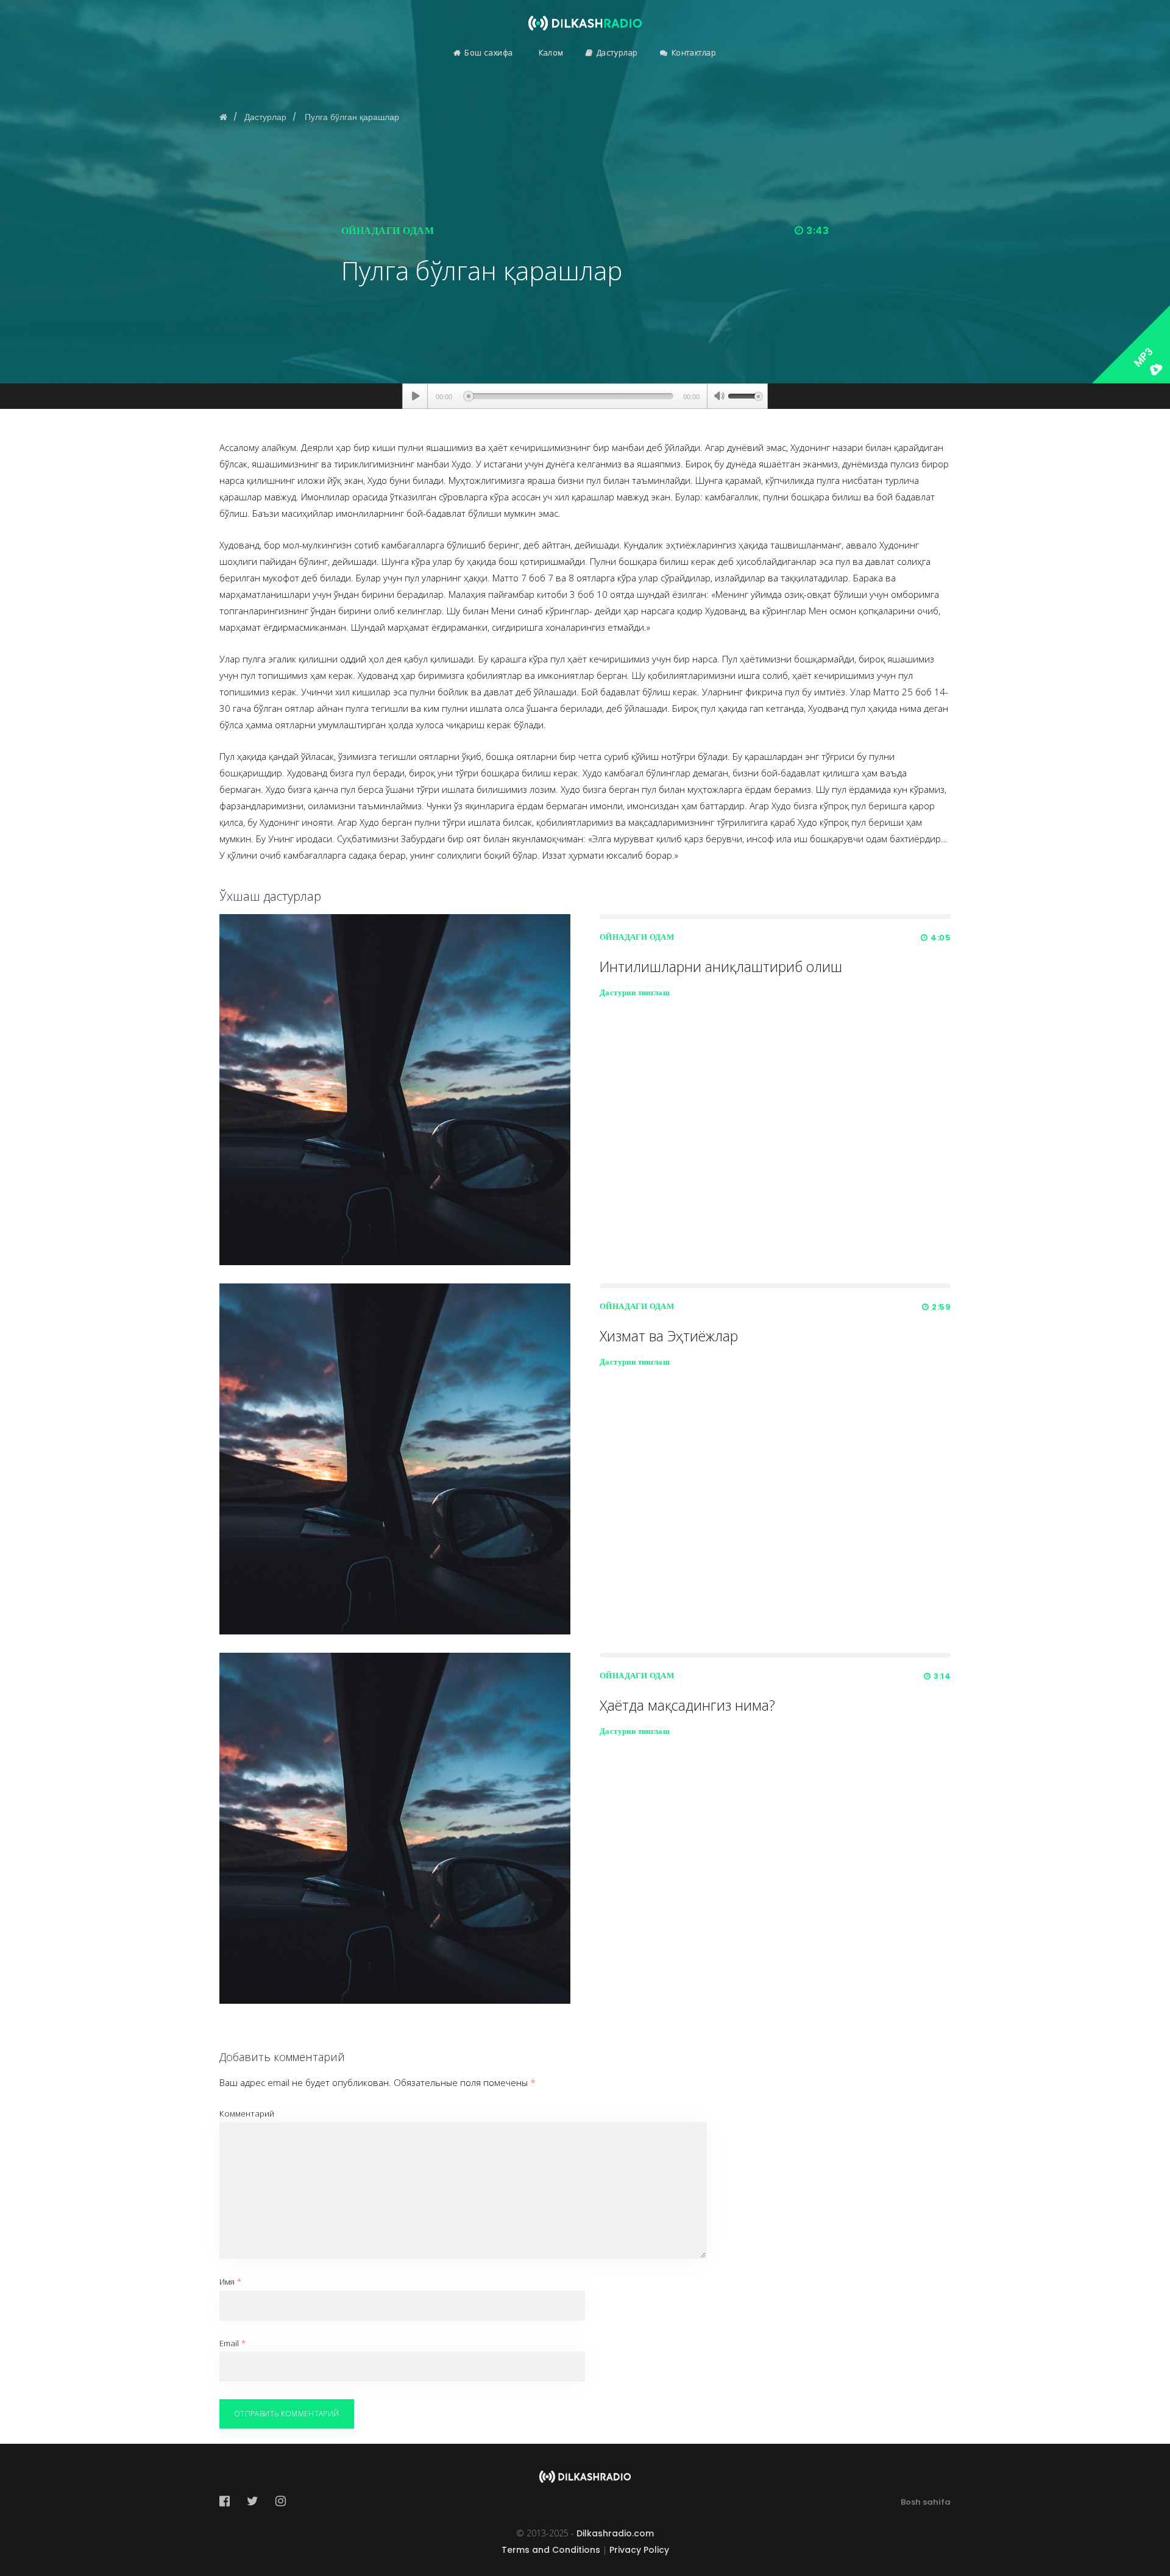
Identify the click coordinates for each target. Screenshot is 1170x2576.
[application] (585, 396)
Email (232, 2343)
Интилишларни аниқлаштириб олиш (721, 967)
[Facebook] (228, 2501)
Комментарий (247, 2113)
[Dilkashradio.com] (585, 15)
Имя (230, 2282)
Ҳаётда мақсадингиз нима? (687, 1705)
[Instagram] (281, 2501)
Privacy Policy (639, 2550)
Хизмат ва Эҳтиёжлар (669, 1336)
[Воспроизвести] (415, 396)
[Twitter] (253, 2501)
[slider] (745, 395)
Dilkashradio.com (615, 2533)
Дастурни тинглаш (635, 992)
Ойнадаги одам (388, 231)
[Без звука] (719, 397)
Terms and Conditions (551, 2550)
